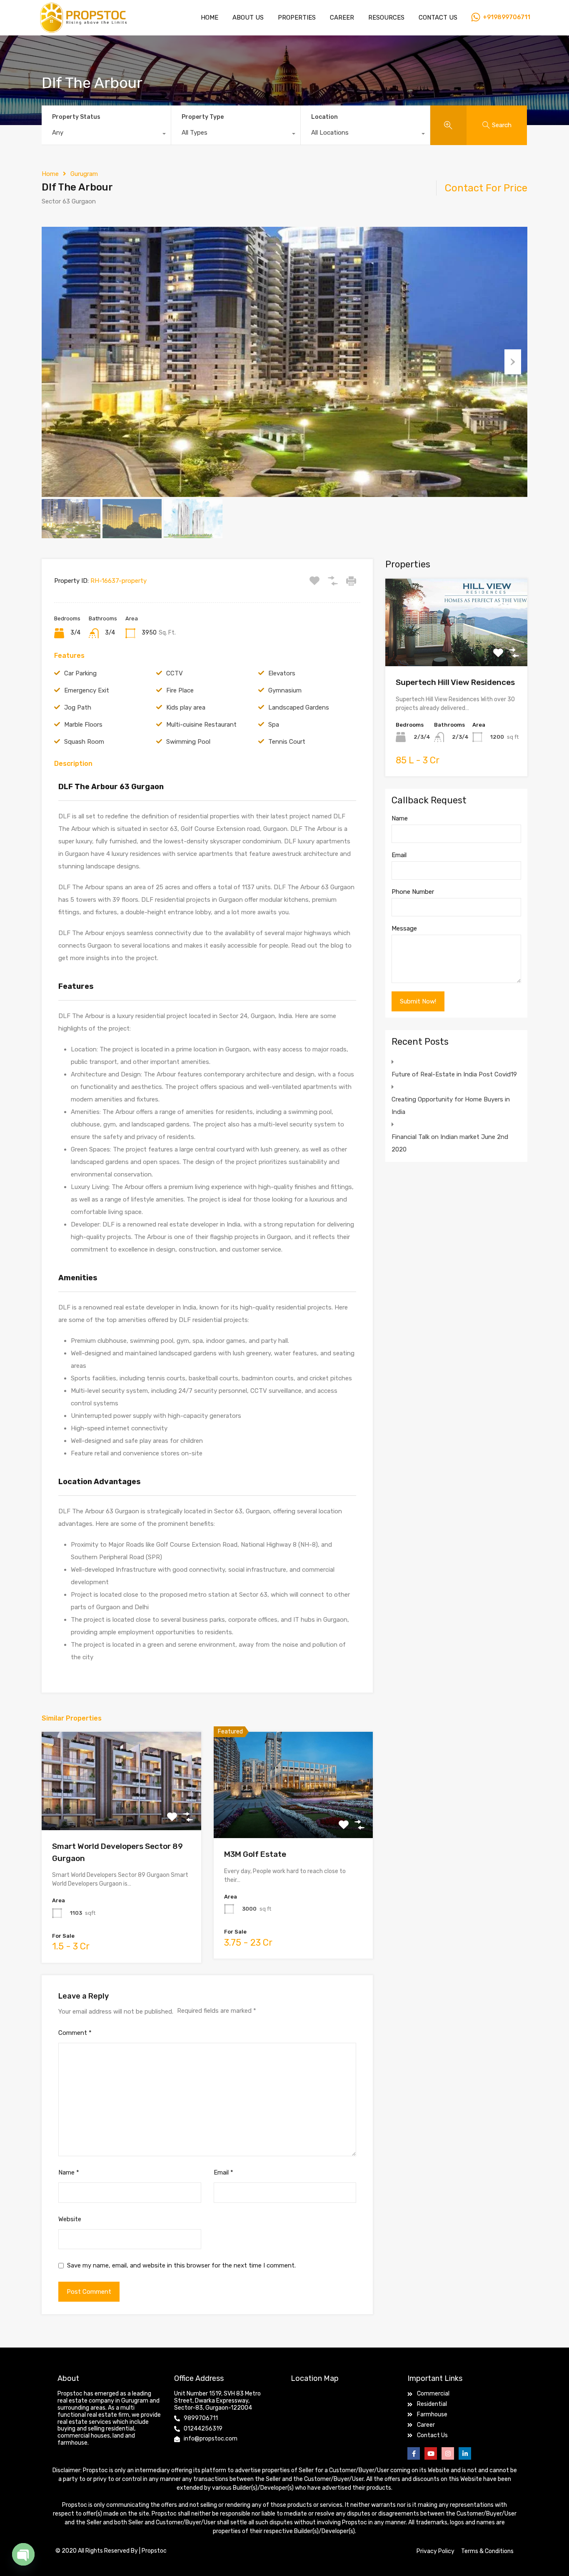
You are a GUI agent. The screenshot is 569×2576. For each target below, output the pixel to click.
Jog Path (78, 707)
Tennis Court (287, 742)
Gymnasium (285, 690)
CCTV (175, 673)
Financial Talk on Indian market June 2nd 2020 (450, 1143)
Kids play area (186, 707)
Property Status (76, 117)
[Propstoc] (83, 30)
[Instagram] (448, 2453)
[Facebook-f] (414, 2453)
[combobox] (106, 135)
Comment (75, 2033)
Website (70, 2219)
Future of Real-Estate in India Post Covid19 (454, 1074)
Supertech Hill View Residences (455, 682)
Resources (386, 18)
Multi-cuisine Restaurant (201, 725)
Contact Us (438, 18)
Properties (297, 18)
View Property (121, 1810)
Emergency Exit (87, 690)
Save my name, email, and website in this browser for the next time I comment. (181, 2265)
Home (210, 18)
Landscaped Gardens (299, 707)
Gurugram (84, 174)
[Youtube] (431, 2453)
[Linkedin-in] (465, 2453)
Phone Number (413, 892)
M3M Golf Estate (255, 1854)
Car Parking (80, 673)
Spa (274, 725)
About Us (248, 18)
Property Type (203, 117)
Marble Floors (83, 725)
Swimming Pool (188, 742)
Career (342, 18)
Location (324, 117)
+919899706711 (507, 18)
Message (404, 928)
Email (223, 2172)
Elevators (282, 673)
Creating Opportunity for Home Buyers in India (451, 1106)
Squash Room (84, 742)
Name (69, 2172)
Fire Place (180, 690)
